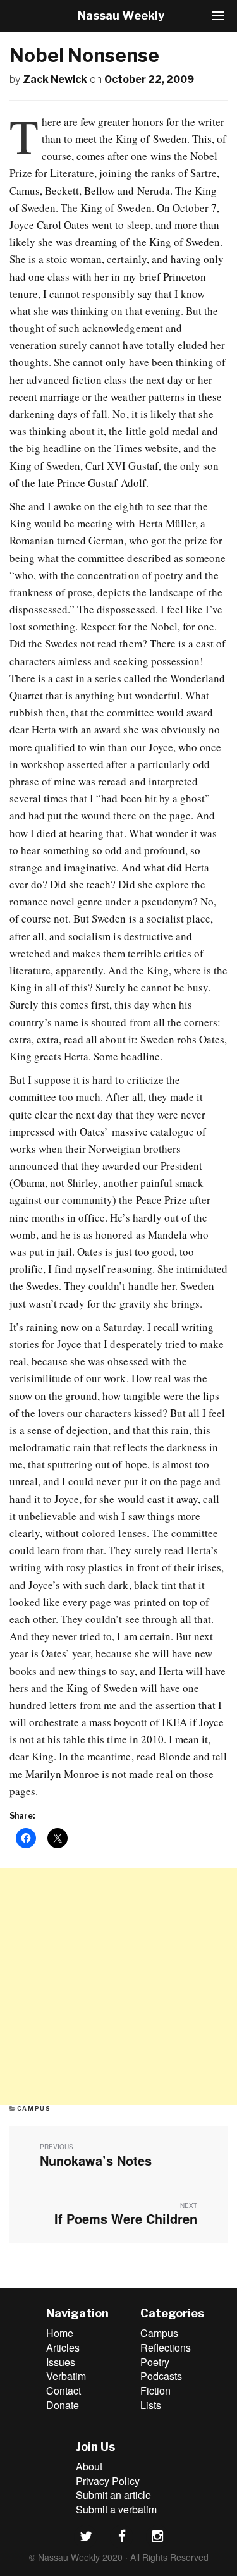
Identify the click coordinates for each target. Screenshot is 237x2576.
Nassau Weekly (121, 15)
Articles (63, 2347)
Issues (61, 2362)
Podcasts (161, 2376)
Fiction (155, 2390)
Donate (63, 2405)
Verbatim (66, 2376)
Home (60, 2333)
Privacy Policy (108, 2481)
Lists (151, 2405)
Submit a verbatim (116, 2509)
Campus (34, 2108)
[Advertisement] (118, 1986)
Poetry (155, 2362)
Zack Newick (55, 79)
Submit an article (113, 2495)
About (89, 2466)
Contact (64, 2390)
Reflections (166, 2347)
